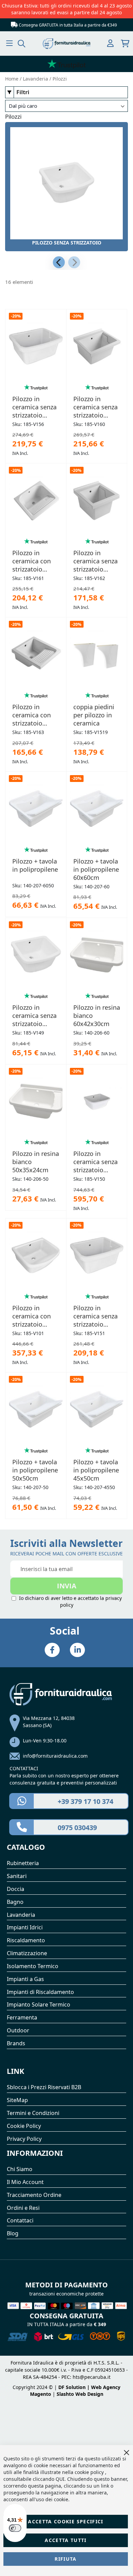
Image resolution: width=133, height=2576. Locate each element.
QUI (60, 2479)
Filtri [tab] (23, 92)
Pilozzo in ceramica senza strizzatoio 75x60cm (34, 407)
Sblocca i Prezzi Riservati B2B (44, 2087)
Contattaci (20, 2220)
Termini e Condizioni (33, 2113)
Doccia (16, 1889)
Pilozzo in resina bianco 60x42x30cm (97, 1016)
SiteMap (17, 2100)
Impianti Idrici (25, 1927)
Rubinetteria (23, 1863)
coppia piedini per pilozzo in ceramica (94, 715)
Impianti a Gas (25, 1979)
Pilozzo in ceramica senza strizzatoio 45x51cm (95, 561)
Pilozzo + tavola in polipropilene (35, 865)
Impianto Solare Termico (39, 2004)
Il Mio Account (25, 2182)
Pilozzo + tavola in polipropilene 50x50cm (35, 1470)
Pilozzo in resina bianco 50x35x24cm (36, 1162)
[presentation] (59, 262)
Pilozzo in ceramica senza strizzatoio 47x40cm (34, 1016)
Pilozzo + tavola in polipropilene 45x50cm (96, 1470)
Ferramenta (22, 2017)
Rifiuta (65, 2559)
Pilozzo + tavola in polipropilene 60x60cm (96, 869)
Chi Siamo (20, 2169)
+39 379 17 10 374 (85, 1801)
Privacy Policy (24, 2139)
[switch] (15, 2528)
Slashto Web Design (80, 2394)
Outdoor (18, 2030)
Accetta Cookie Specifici (65, 2521)
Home (12, 79)
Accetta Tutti (66, 2540)
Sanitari (17, 1876)
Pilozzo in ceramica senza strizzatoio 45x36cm (95, 1162)
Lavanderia (36, 79)
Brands (16, 2043)
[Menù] (9, 43)
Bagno (15, 1902)
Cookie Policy (24, 2126)
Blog (13, 2233)
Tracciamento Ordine (34, 2195)
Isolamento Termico (33, 1966)
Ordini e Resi (23, 2208)
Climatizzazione (27, 1953)
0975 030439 (77, 1828)
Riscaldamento (26, 1940)
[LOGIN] (110, 44)
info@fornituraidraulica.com (55, 1756)
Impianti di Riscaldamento (40, 1992)
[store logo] (66, 44)
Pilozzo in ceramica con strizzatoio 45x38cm (32, 1316)
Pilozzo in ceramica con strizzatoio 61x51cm (32, 561)
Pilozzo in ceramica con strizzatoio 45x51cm (32, 715)
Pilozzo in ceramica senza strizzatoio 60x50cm (95, 407)
